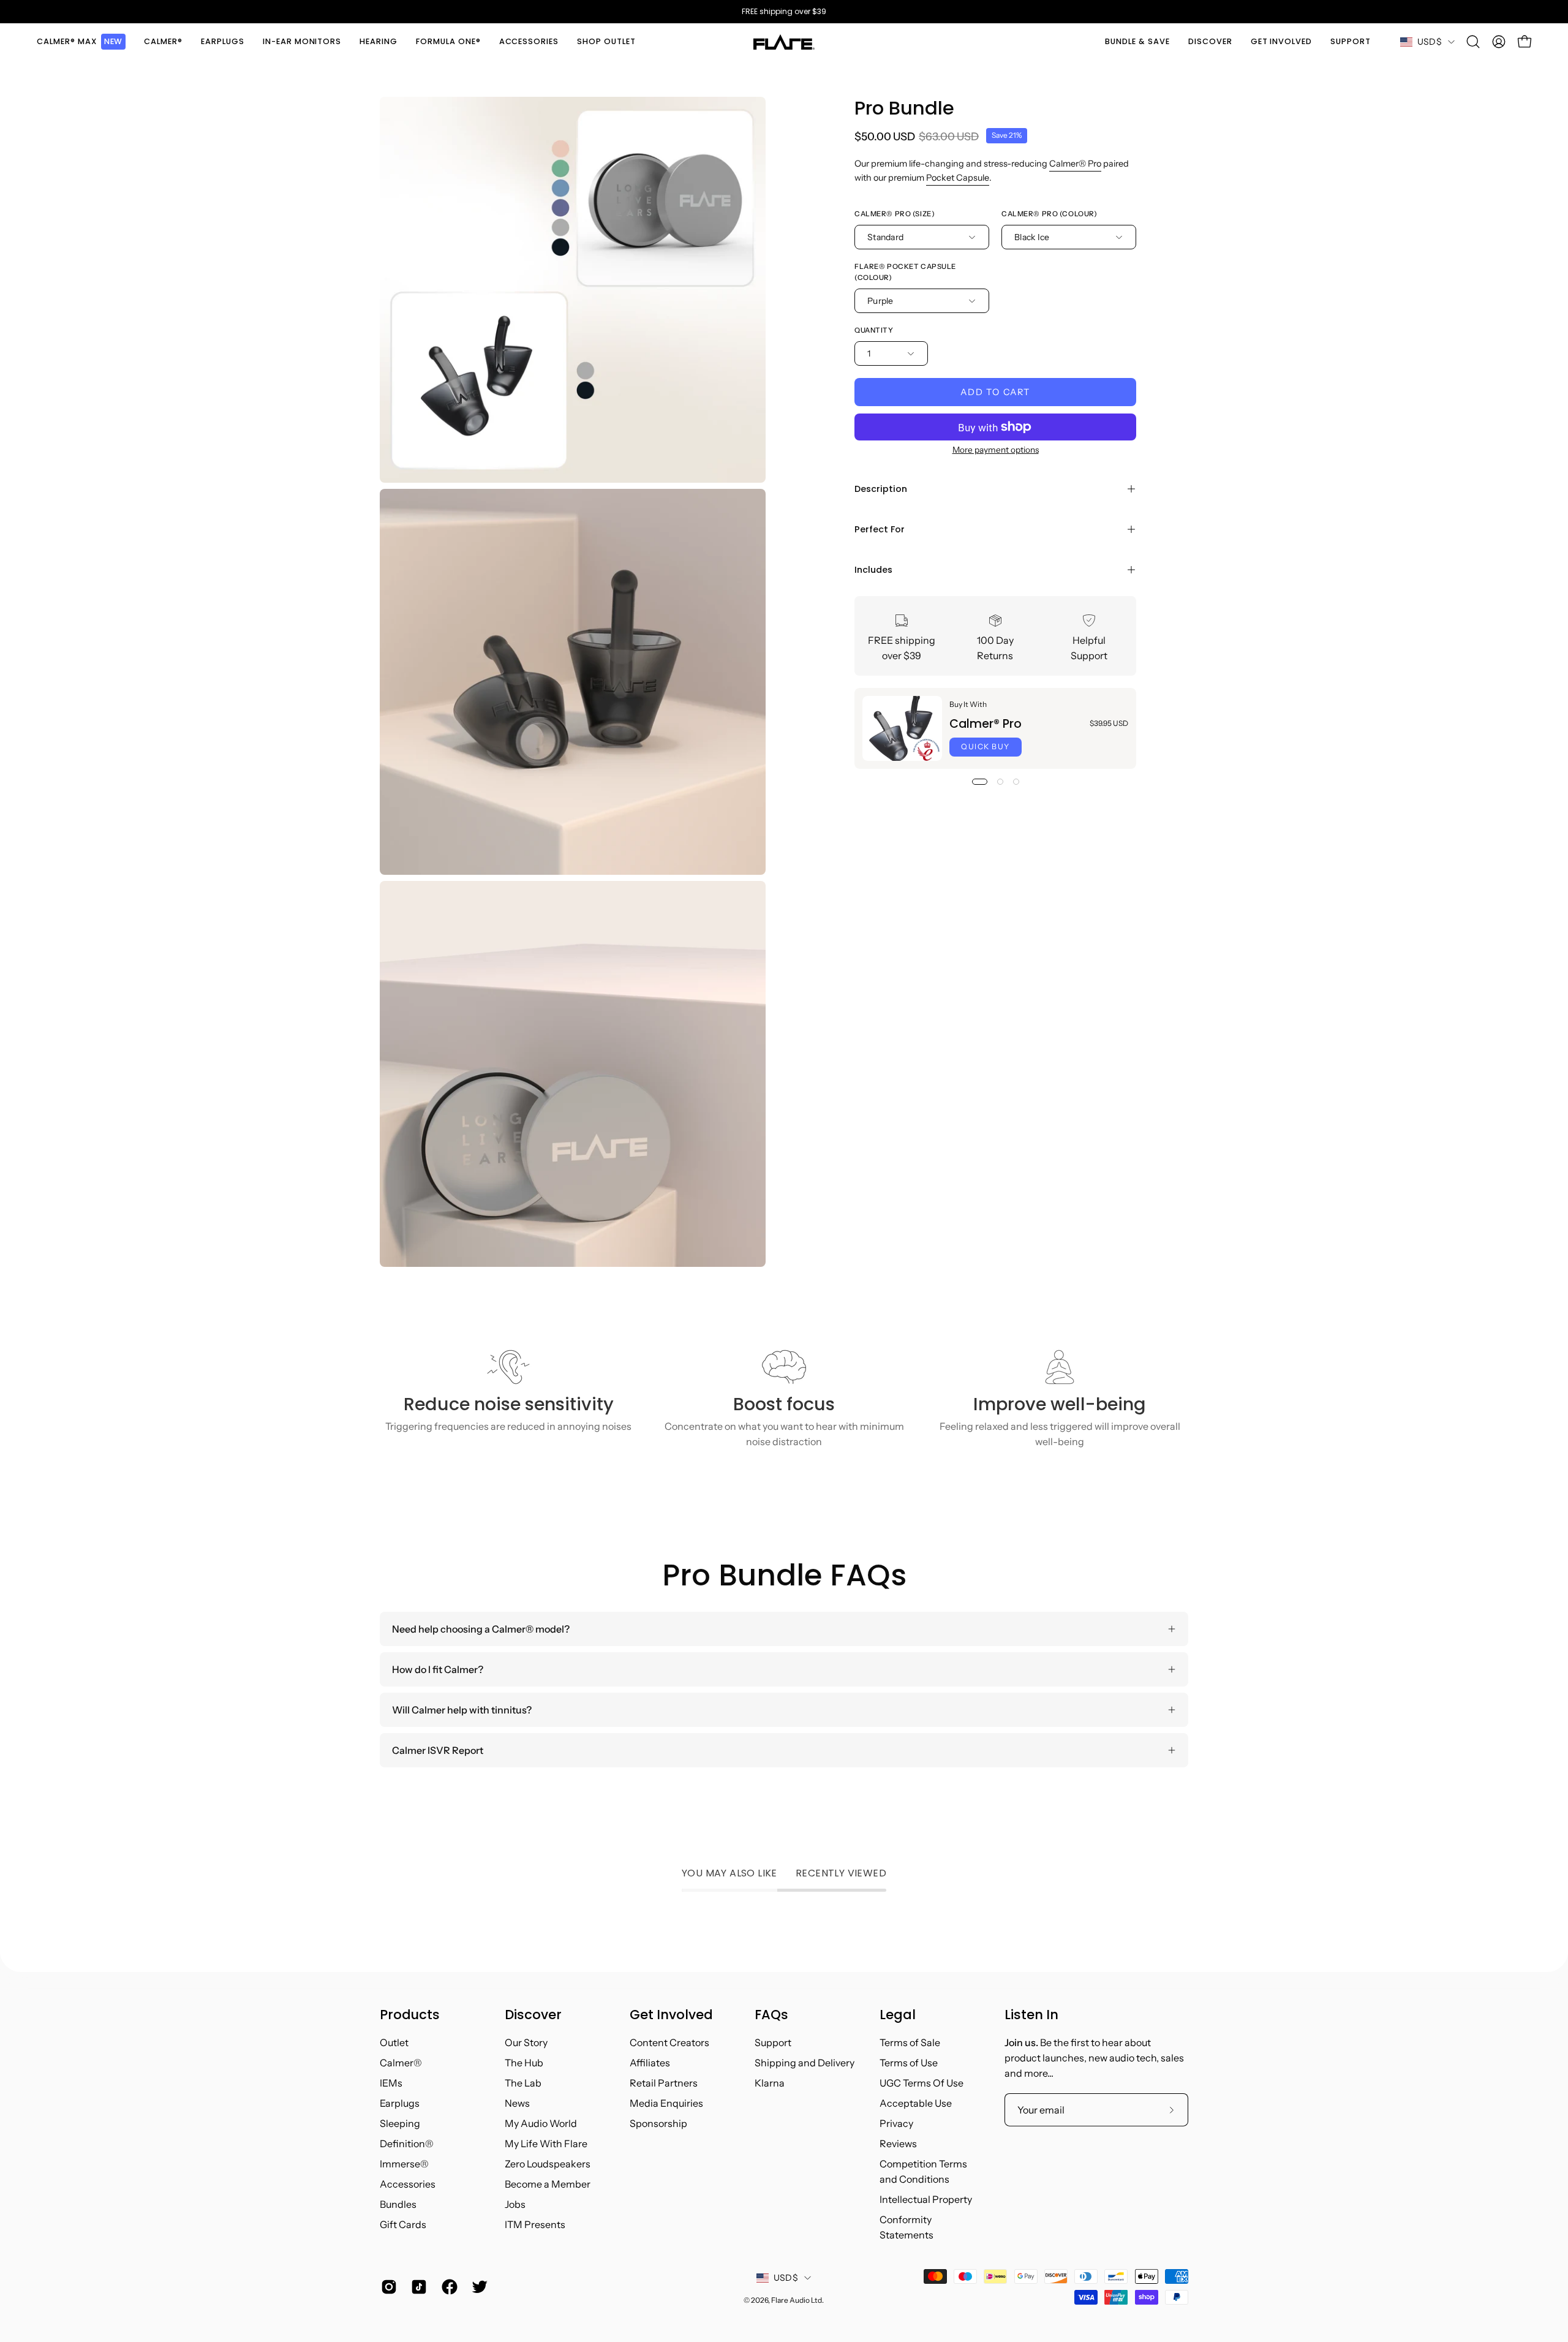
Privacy (896, 2123)
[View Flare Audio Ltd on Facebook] (447, 2287)
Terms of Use (909, 2063)
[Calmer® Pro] (902, 728)
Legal (898, 2015)
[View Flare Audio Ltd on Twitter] (477, 2287)
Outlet (394, 2042)
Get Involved (671, 2015)
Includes (873, 570)
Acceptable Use (916, 2103)
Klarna (770, 2083)
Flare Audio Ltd (797, 2300)
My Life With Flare (546, 2144)
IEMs (391, 2083)
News (517, 2103)
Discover (533, 2015)
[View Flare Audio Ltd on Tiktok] (417, 2287)
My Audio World (541, 2123)
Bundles (398, 2204)
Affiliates (650, 2063)
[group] (784, 12)
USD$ (1430, 42)
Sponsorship (658, 2123)
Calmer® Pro (1075, 164)
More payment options (996, 450)
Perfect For (880, 529)
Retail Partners (664, 2083)
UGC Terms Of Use (922, 2083)
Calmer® (401, 2063)
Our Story (526, 2042)
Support (773, 2042)
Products (410, 2015)
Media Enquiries (666, 2103)
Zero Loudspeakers (548, 2164)
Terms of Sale (910, 2042)
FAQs (771, 2015)
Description (881, 489)
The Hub (524, 2063)
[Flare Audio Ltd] (784, 42)
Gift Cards (403, 2224)
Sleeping (400, 2123)
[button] (163, 42)
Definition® (407, 2144)
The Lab (523, 2083)
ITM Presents (535, 2224)
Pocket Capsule (958, 178)
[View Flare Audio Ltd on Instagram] (387, 2287)
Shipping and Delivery (805, 2063)
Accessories (408, 2184)
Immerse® (404, 2164)
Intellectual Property (926, 2199)
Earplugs (400, 2103)
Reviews (898, 2144)
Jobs (515, 2204)
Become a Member (548, 2184)
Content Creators (669, 2042)
